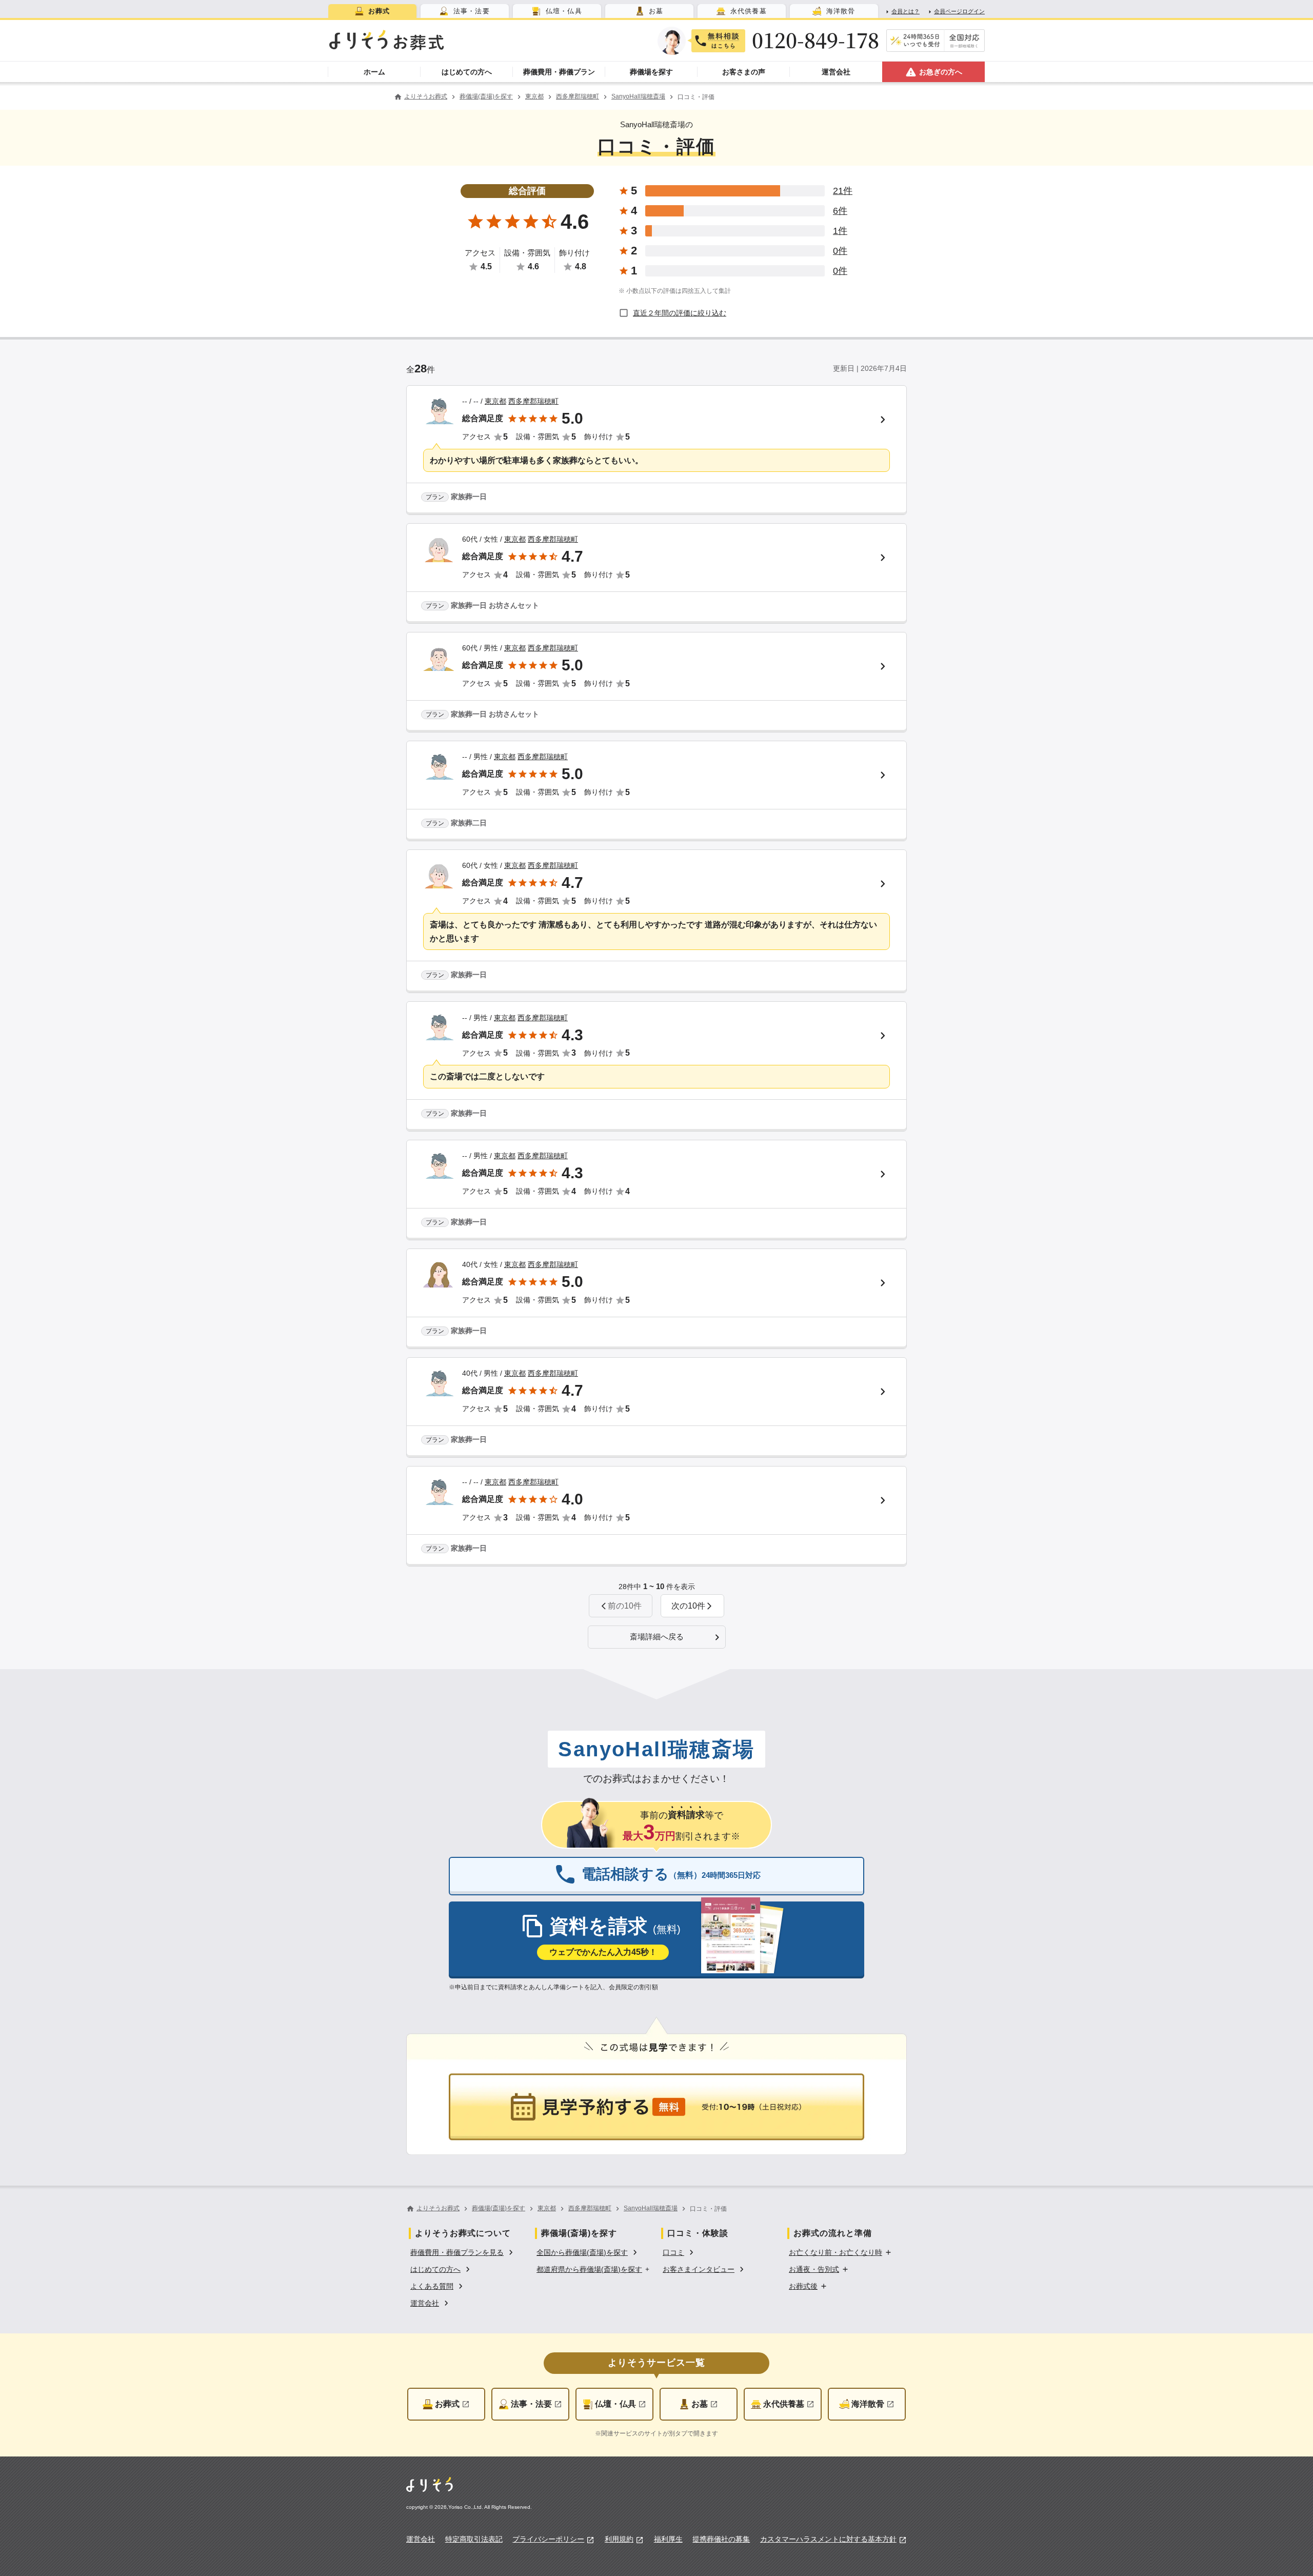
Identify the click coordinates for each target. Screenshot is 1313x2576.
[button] (692, 1606)
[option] (463, 2252)
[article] (656, 450)
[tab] (372, 11)
